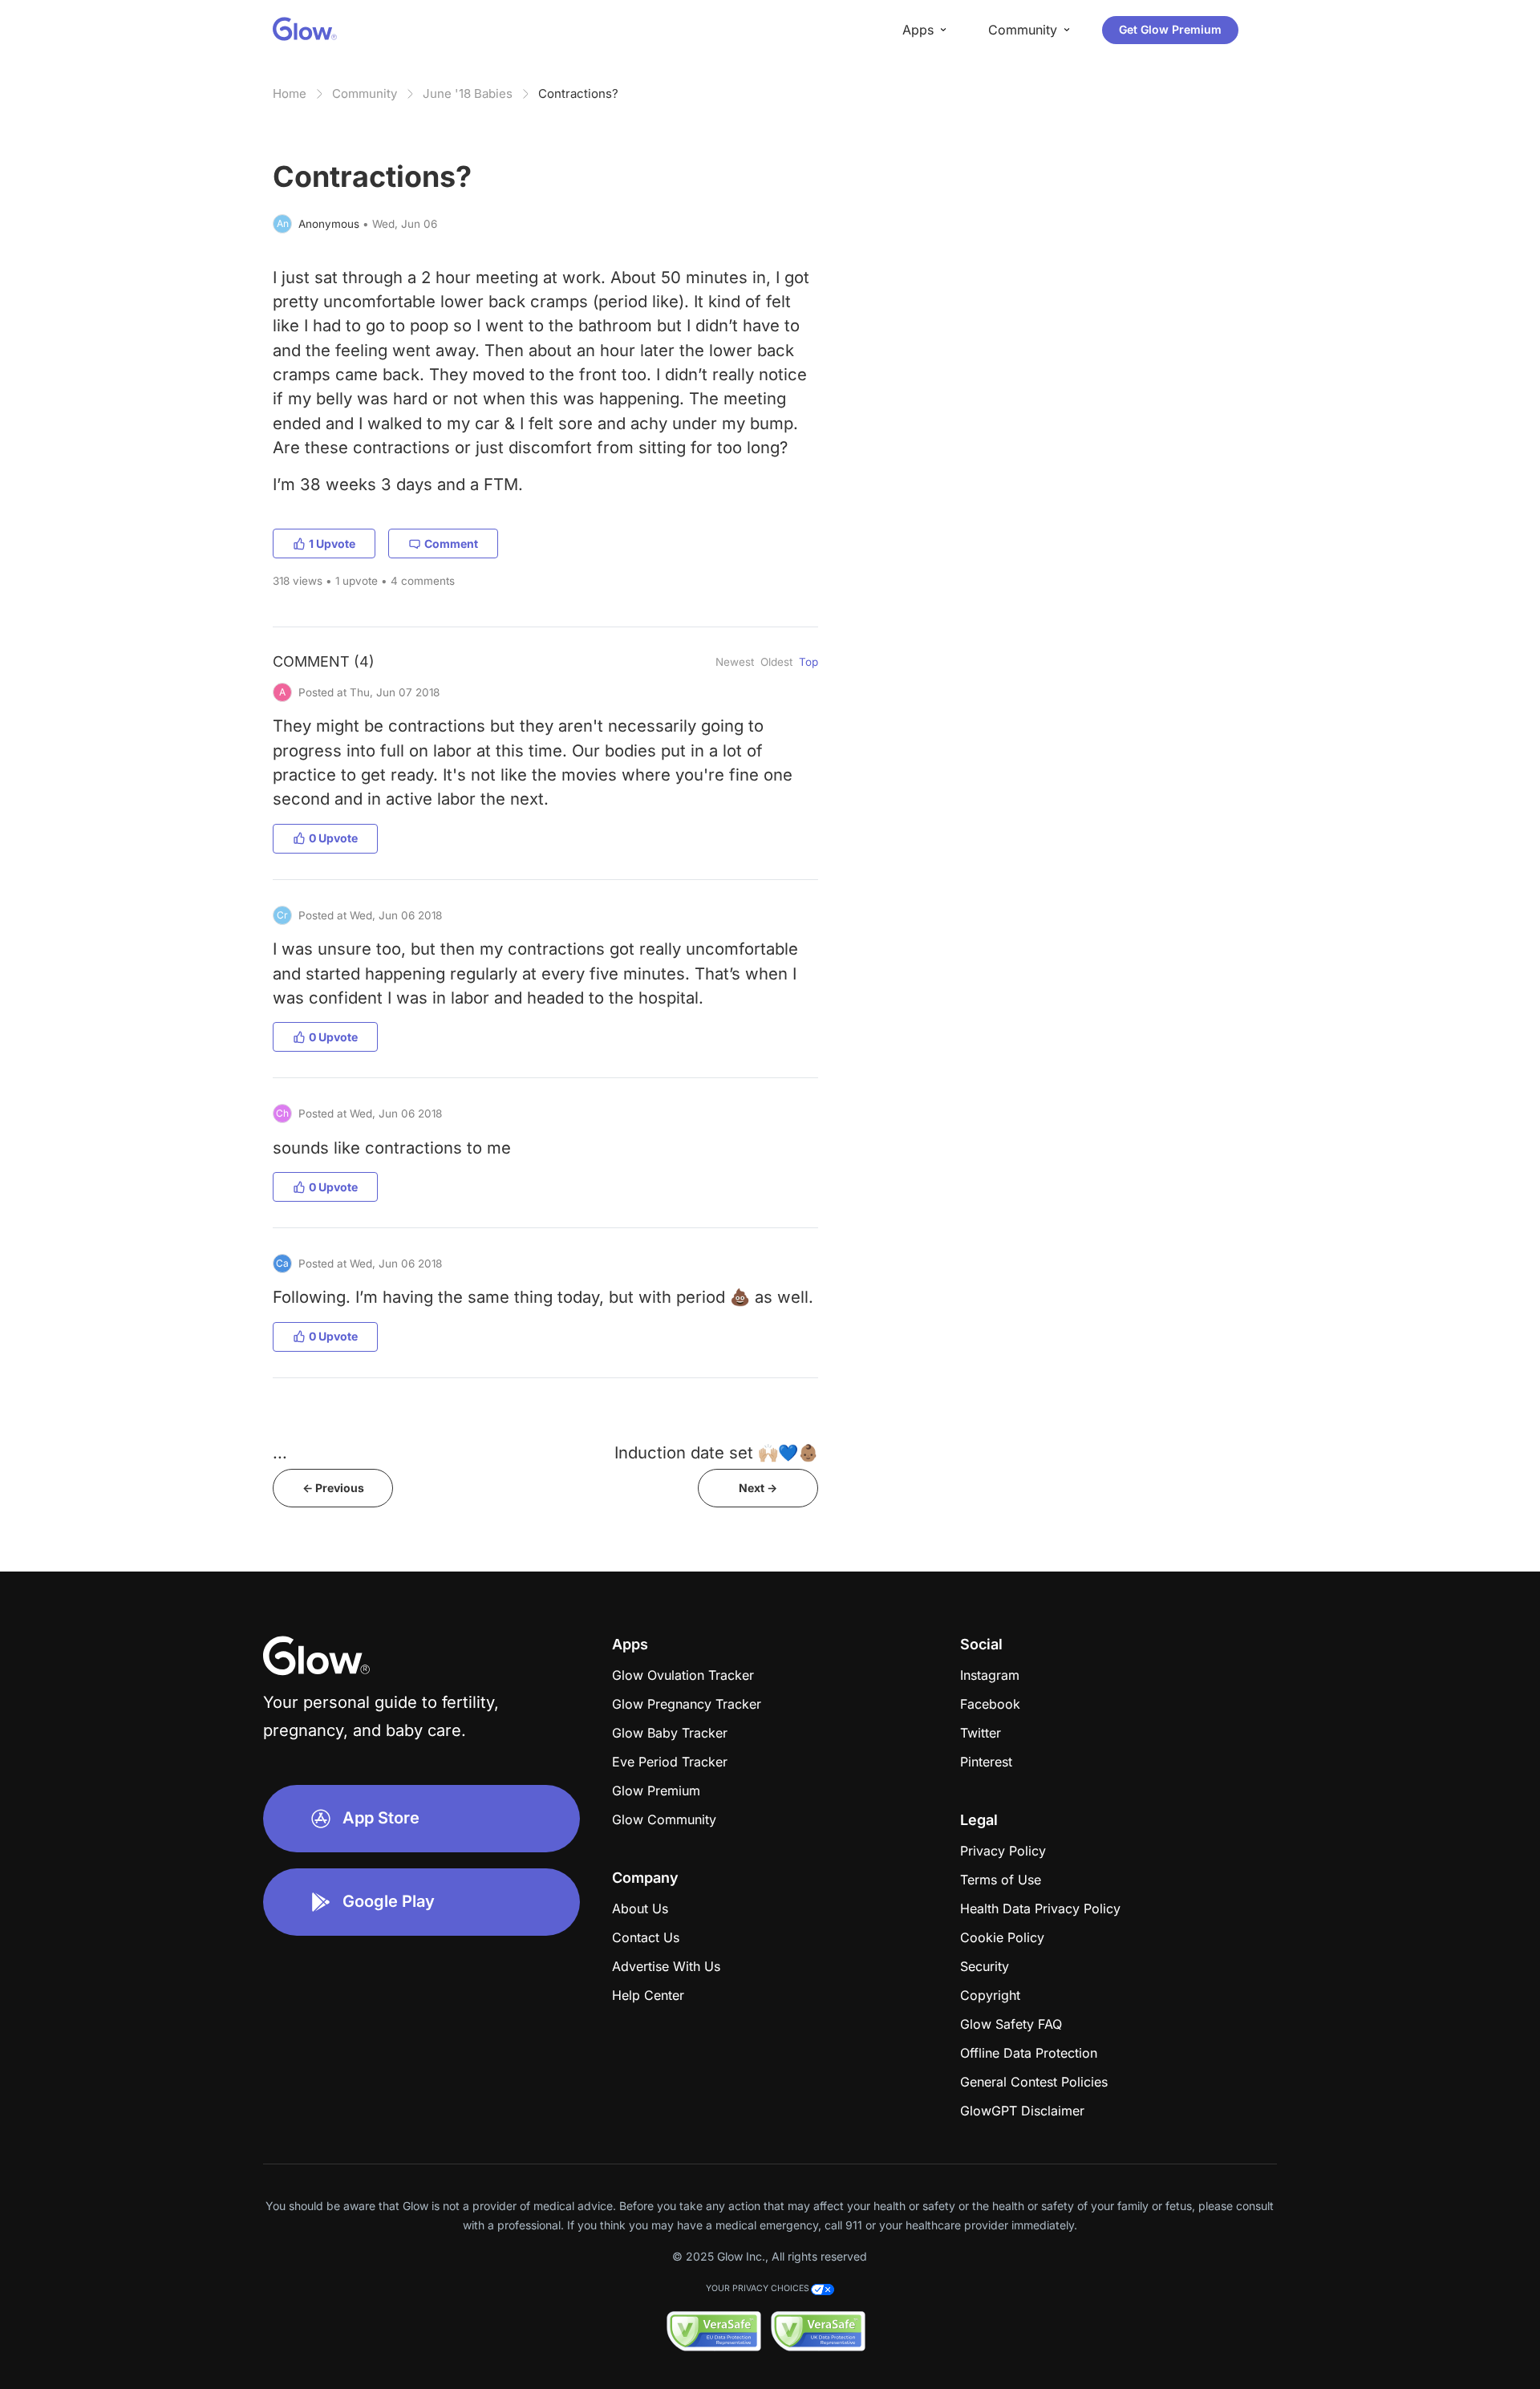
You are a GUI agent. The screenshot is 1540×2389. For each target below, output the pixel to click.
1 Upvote (332, 544)
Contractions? (578, 93)
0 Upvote (333, 838)
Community (365, 93)
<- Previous (333, 1488)
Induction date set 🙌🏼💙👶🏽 (716, 1452)
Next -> (758, 1488)
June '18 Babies (468, 93)
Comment (451, 544)
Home (290, 93)
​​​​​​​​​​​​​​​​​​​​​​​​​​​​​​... (280, 1452)
